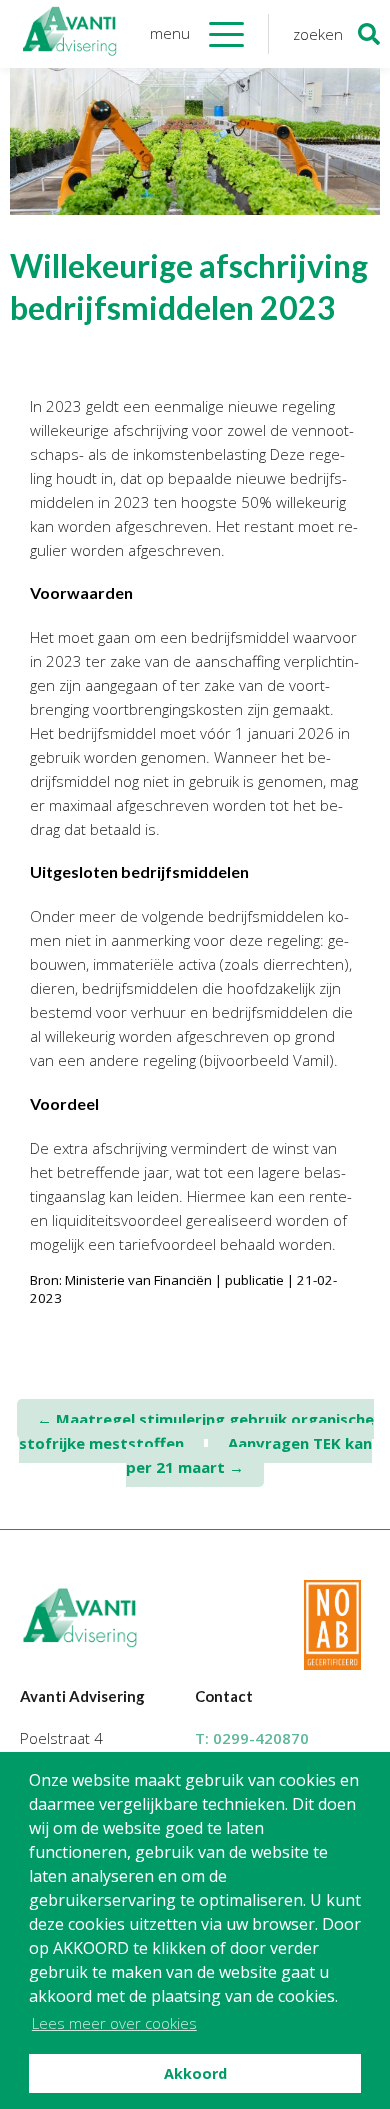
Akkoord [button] (195, 2073)
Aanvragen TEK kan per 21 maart (249, 1455)
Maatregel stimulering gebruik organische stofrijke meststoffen (196, 1431)
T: (252, 1738)
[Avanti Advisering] (70, 34)
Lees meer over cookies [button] (114, 2023)
